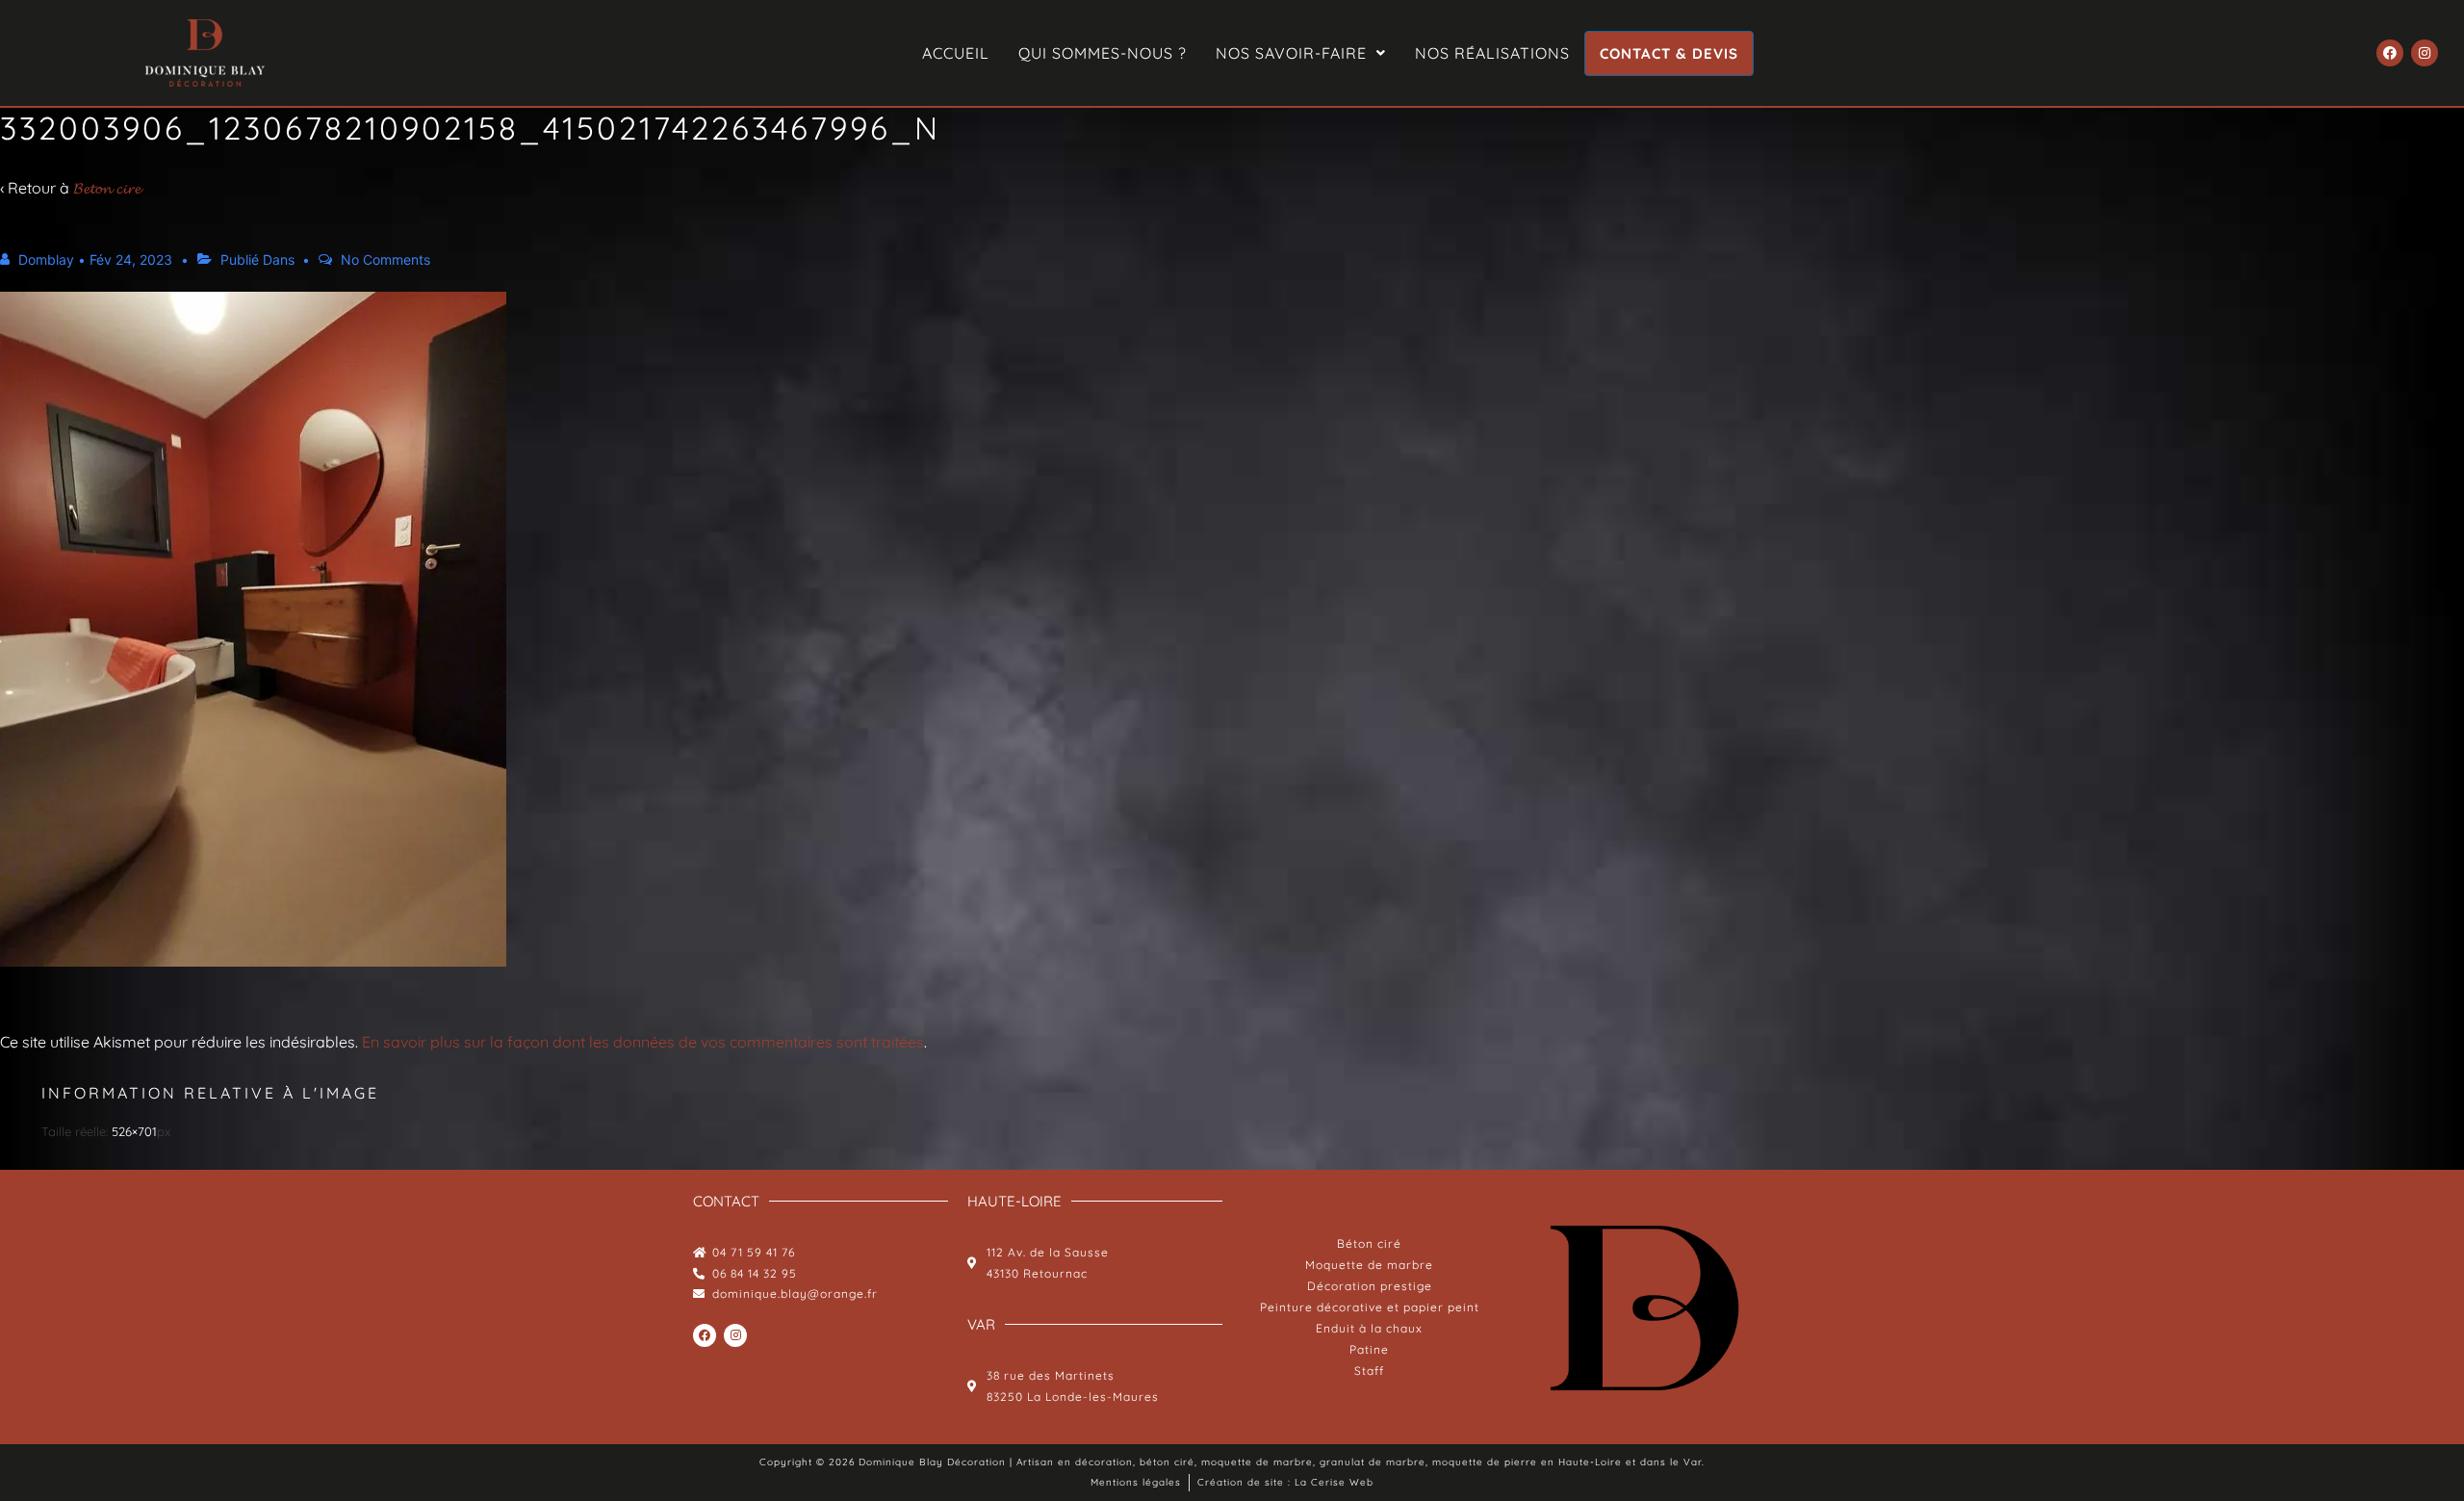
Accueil (956, 53)
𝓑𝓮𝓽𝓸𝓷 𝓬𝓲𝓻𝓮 (107, 188)
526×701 (134, 1131)
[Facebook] (2390, 53)
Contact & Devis (1669, 53)
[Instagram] (2425, 53)
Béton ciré (1369, 1243)
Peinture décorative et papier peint (1370, 1307)
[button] (1301, 53)
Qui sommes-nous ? (1103, 53)
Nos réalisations (1492, 53)
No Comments (385, 259)
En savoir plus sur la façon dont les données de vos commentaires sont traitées (643, 1042)
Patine (1369, 1349)
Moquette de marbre (1369, 1265)
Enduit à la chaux (1369, 1328)
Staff (1369, 1371)
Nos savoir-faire (1291, 53)
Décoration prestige (1370, 1286)
